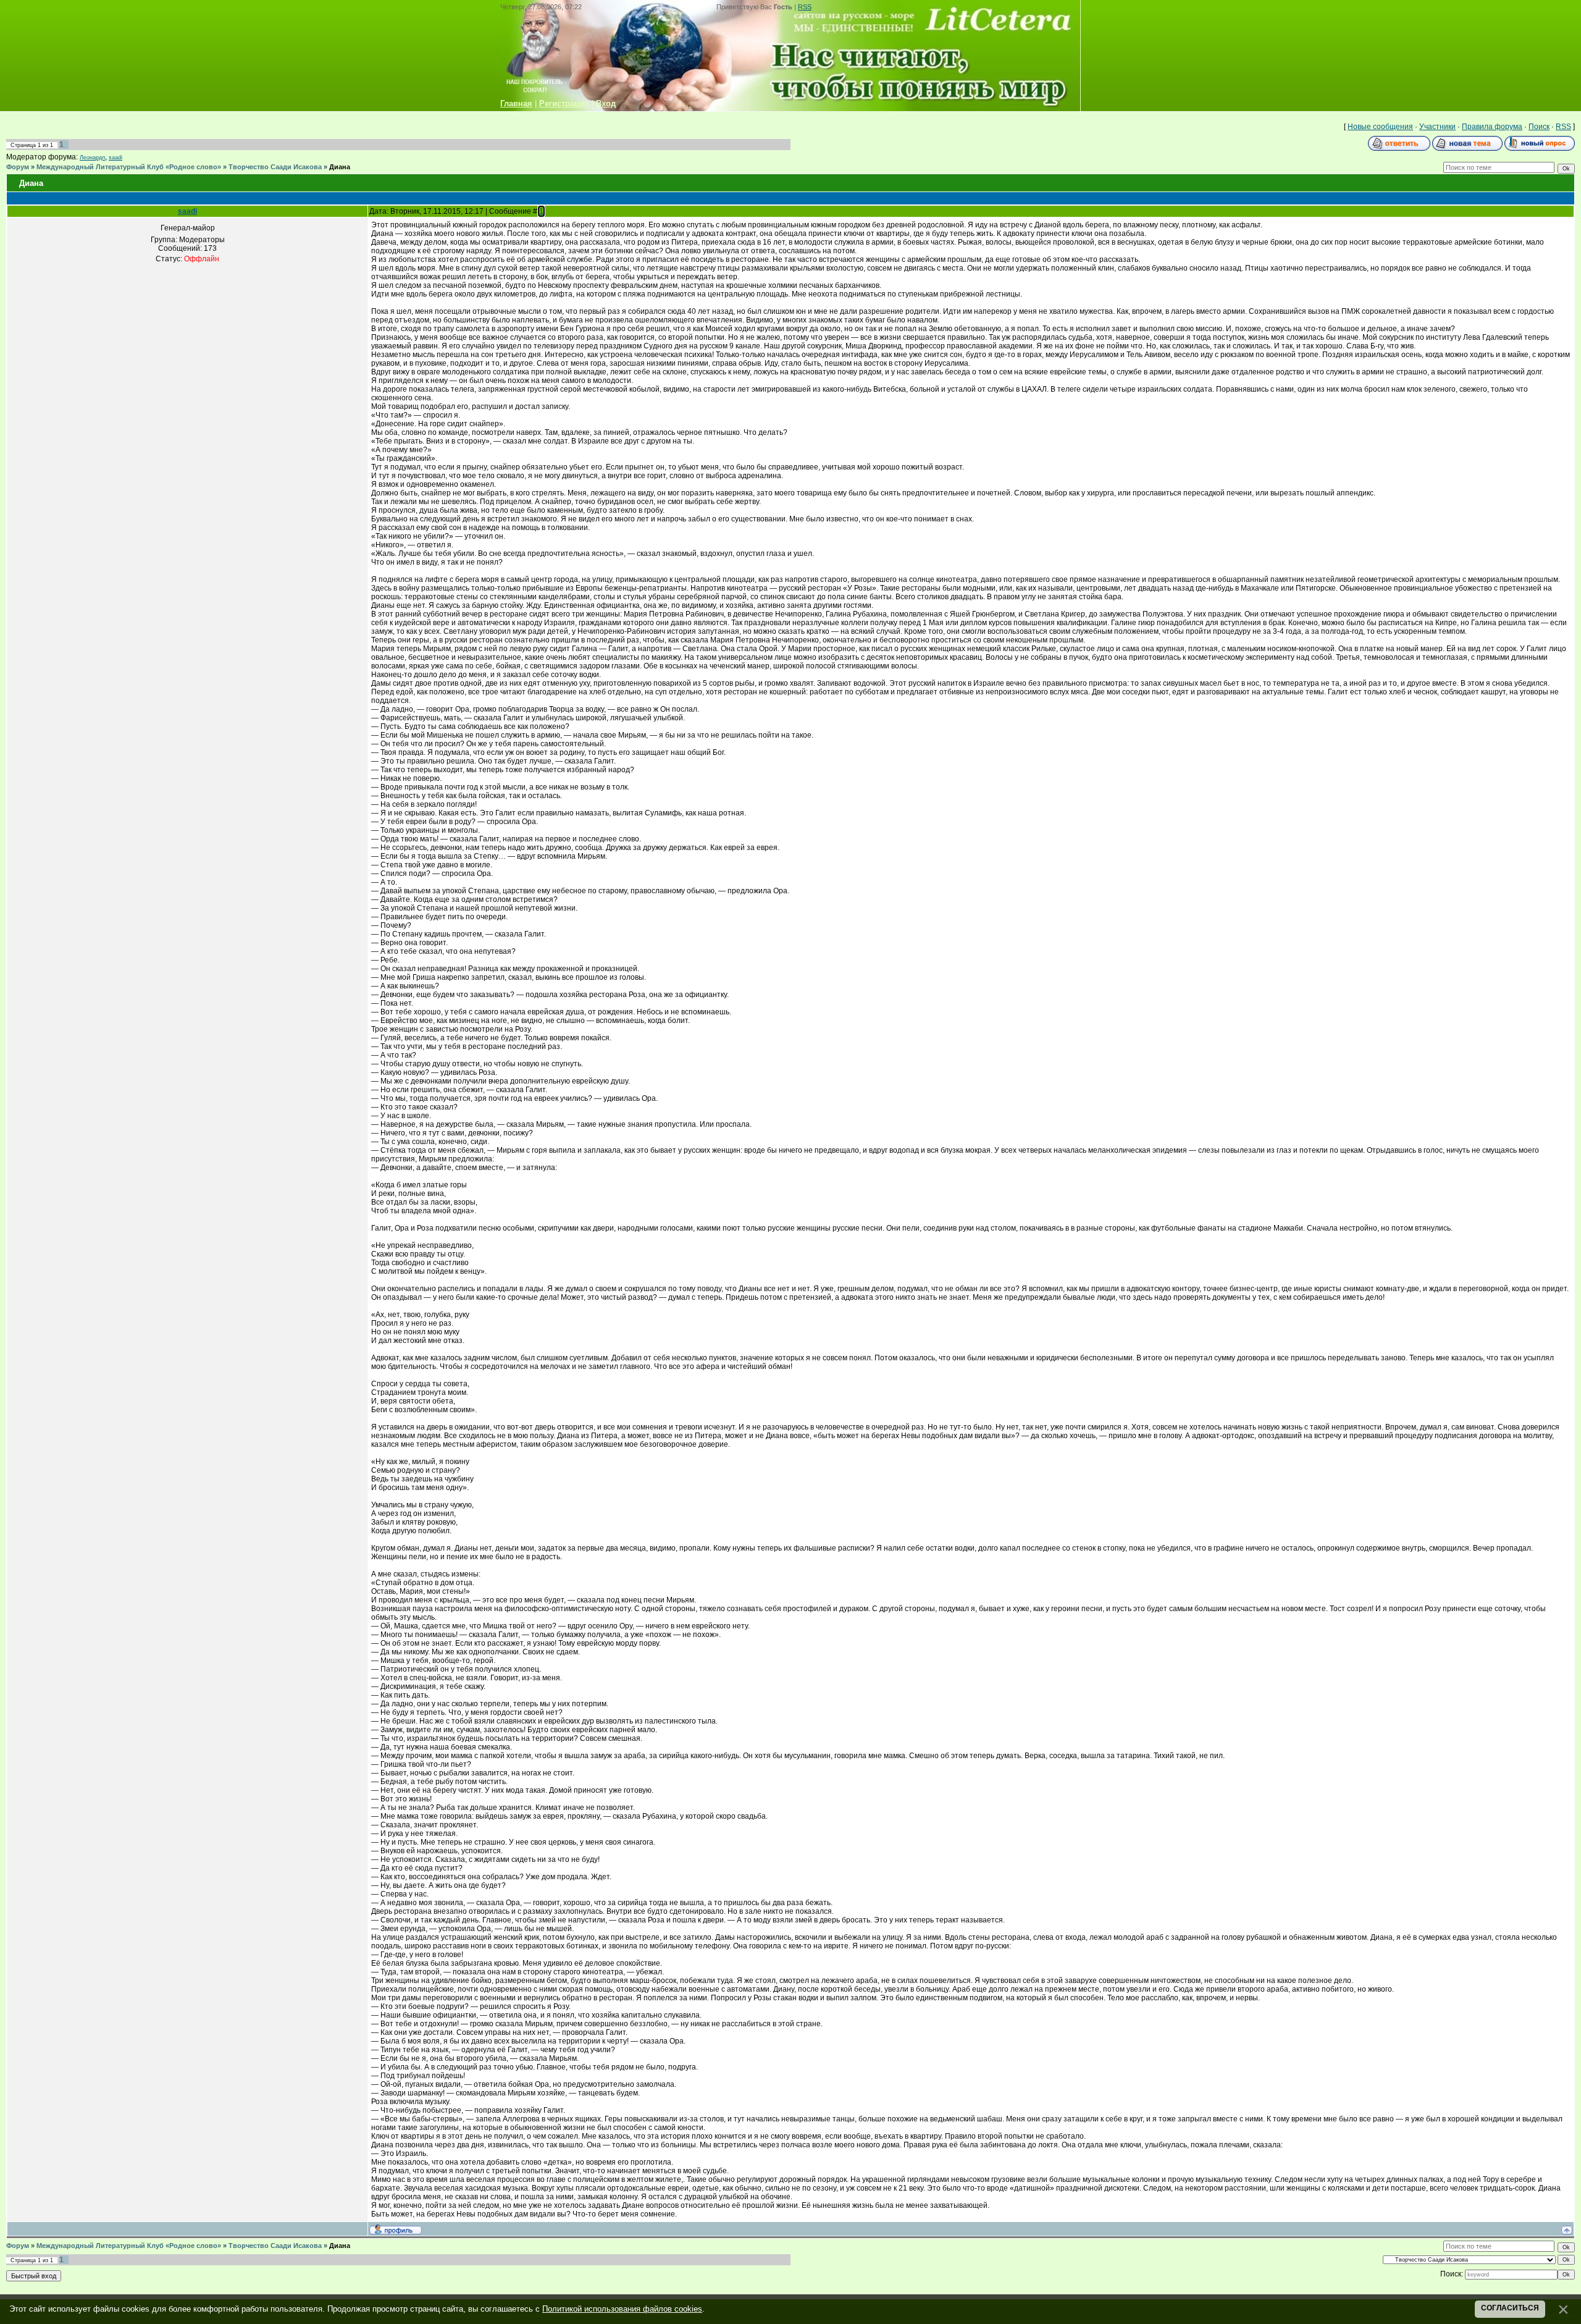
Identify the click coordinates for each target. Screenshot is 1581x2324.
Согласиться (1510, 2308)
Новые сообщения (1380, 127)
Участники (1437, 127)
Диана (340, 167)
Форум (18, 167)
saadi (115, 158)
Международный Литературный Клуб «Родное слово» (129, 167)
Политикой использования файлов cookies (622, 2309)
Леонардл (92, 158)
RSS (805, 7)
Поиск (1539, 127)
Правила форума (1492, 127)
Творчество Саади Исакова (275, 167)
